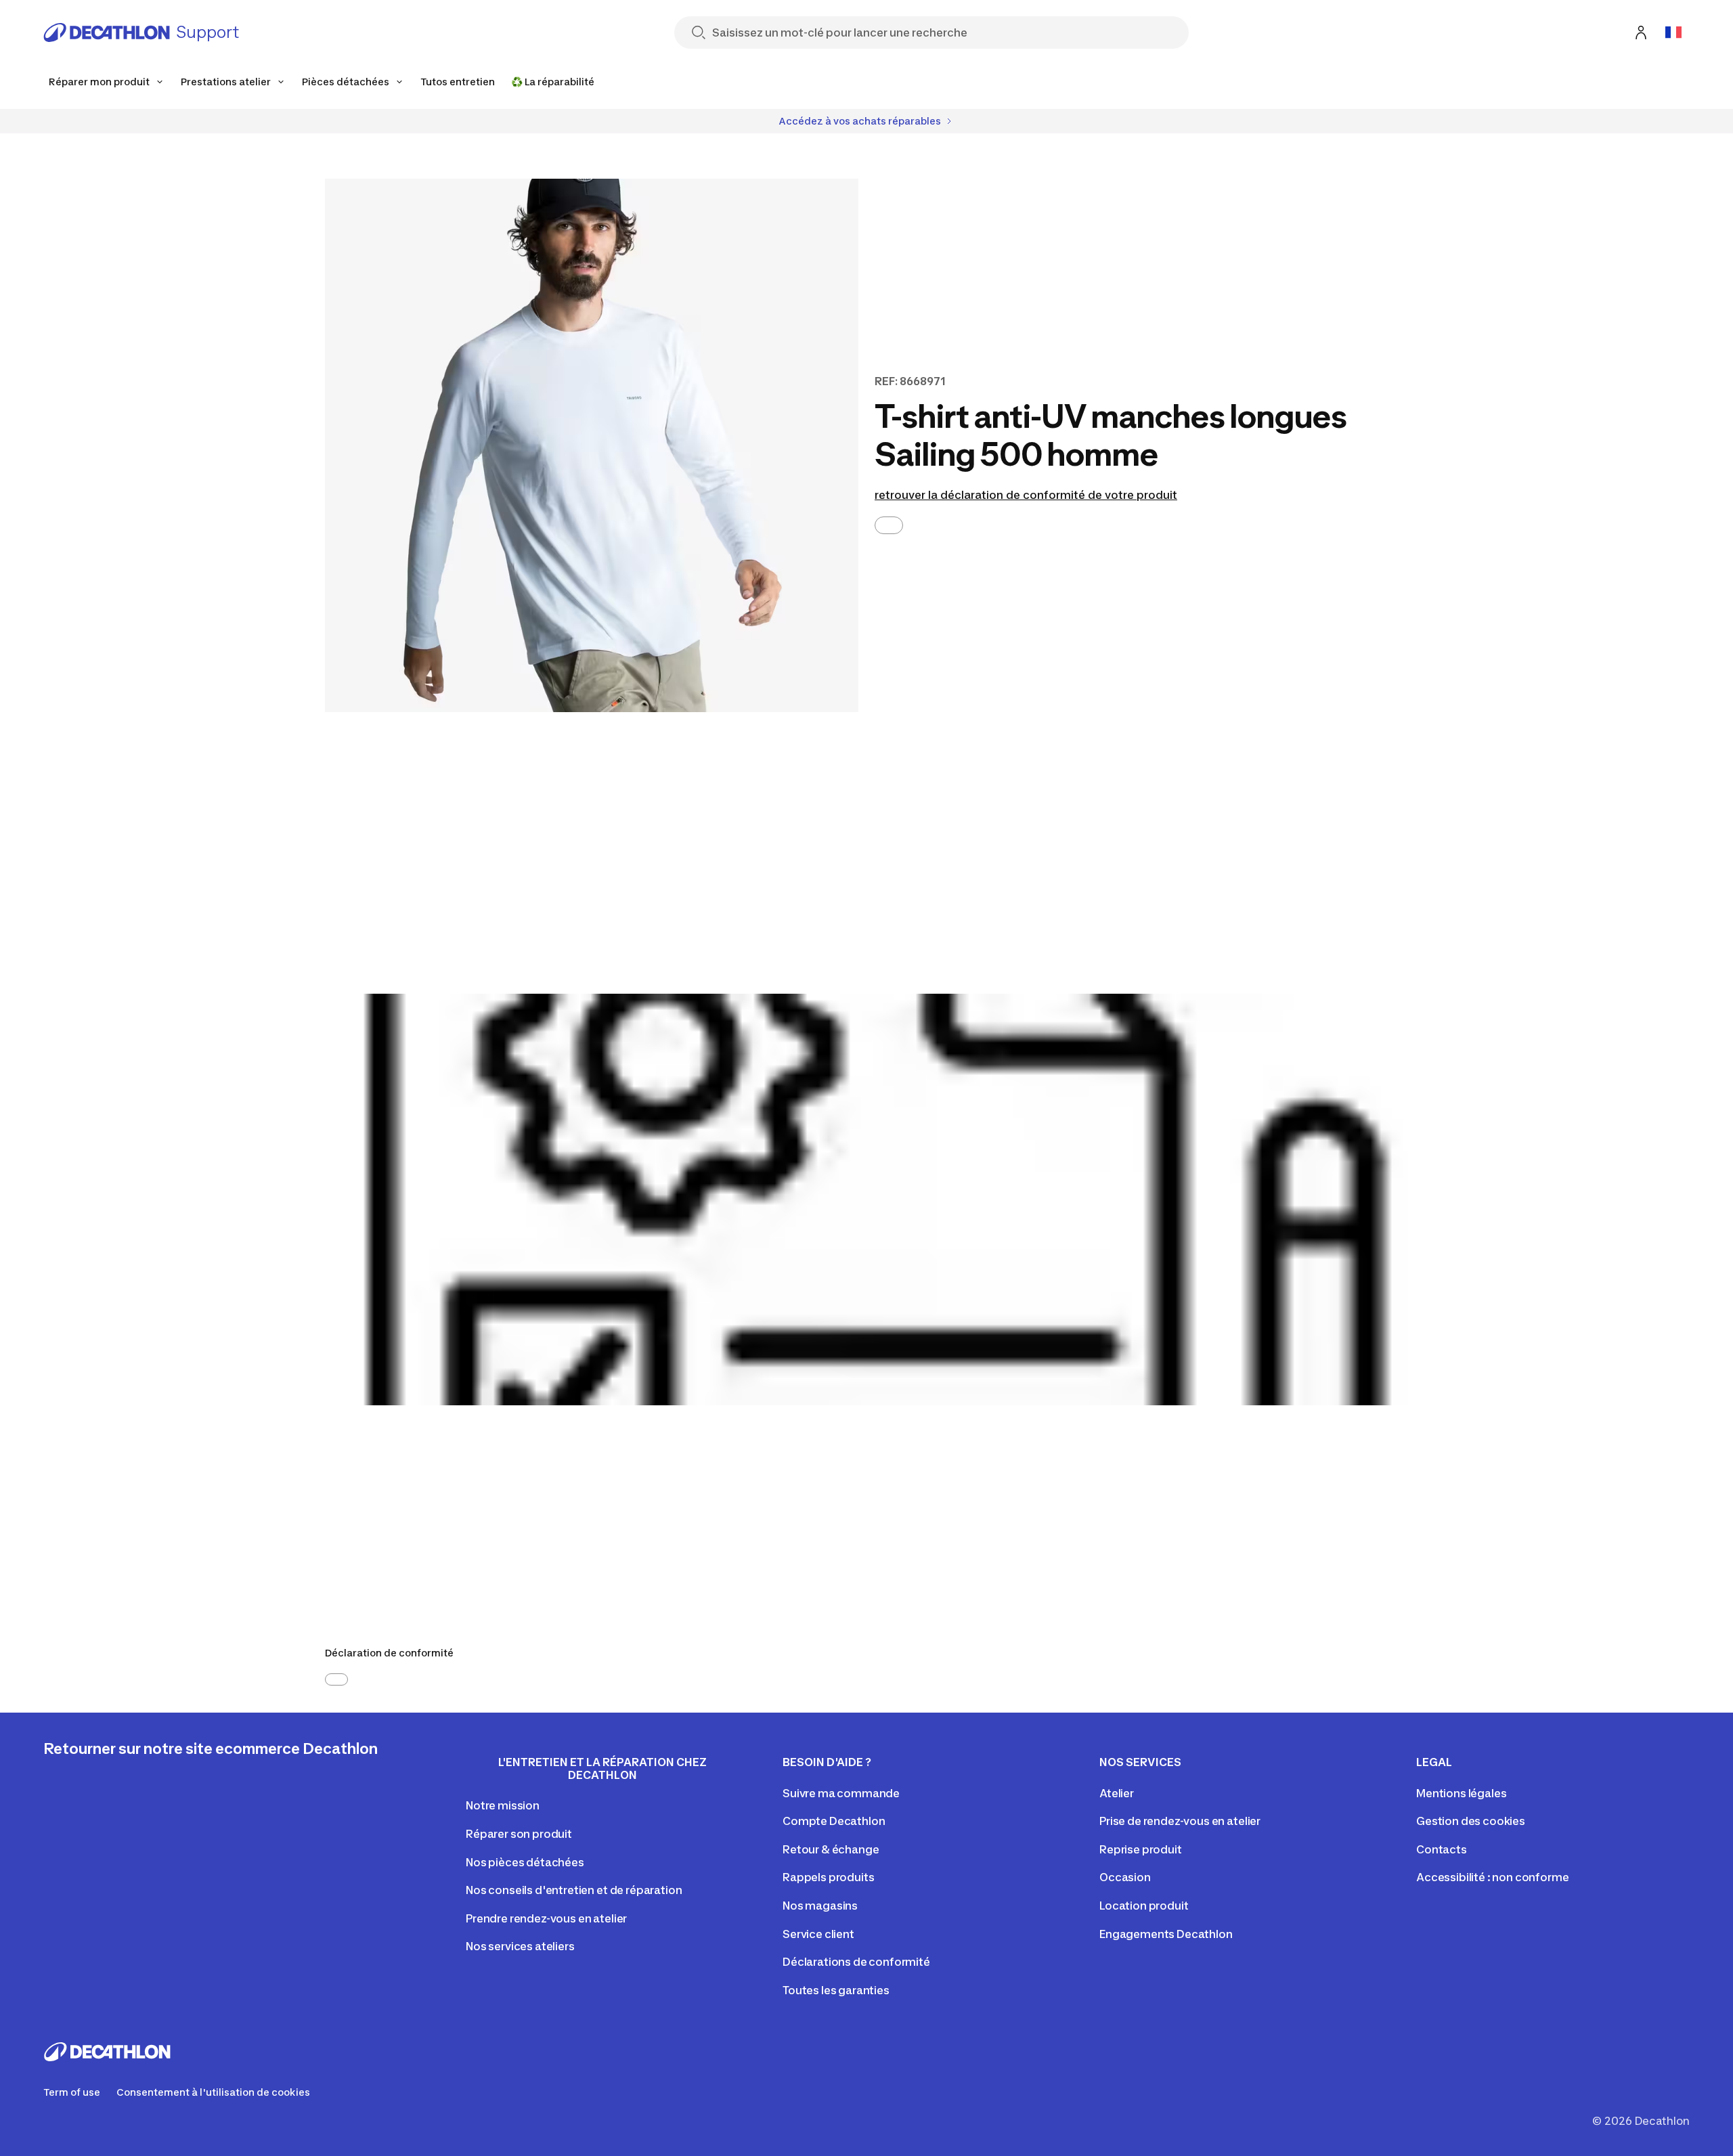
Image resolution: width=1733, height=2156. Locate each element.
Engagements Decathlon (1166, 1934)
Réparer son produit (519, 1834)
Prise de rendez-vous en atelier (1180, 1821)
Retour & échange (831, 1849)
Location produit (1144, 1906)
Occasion (1125, 1877)
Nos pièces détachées (525, 1862)
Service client (818, 1934)
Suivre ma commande (841, 1793)
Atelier (1117, 1793)
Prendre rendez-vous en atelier (546, 1918)
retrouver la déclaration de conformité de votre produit (1026, 495)
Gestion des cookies (1471, 1821)
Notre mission (503, 1805)
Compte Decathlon (834, 1821)
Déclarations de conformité (856, 1962)
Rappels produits (828, 1877)
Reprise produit (1141, 1849)
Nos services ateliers (520, 1946)
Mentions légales (1461, 1793)
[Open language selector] (1673, 32)
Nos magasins (820, 1906)
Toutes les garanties (836, 1990)
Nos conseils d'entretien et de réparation (574, 1890)
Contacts (1442, 1849)
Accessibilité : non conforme (1493, 1877)
